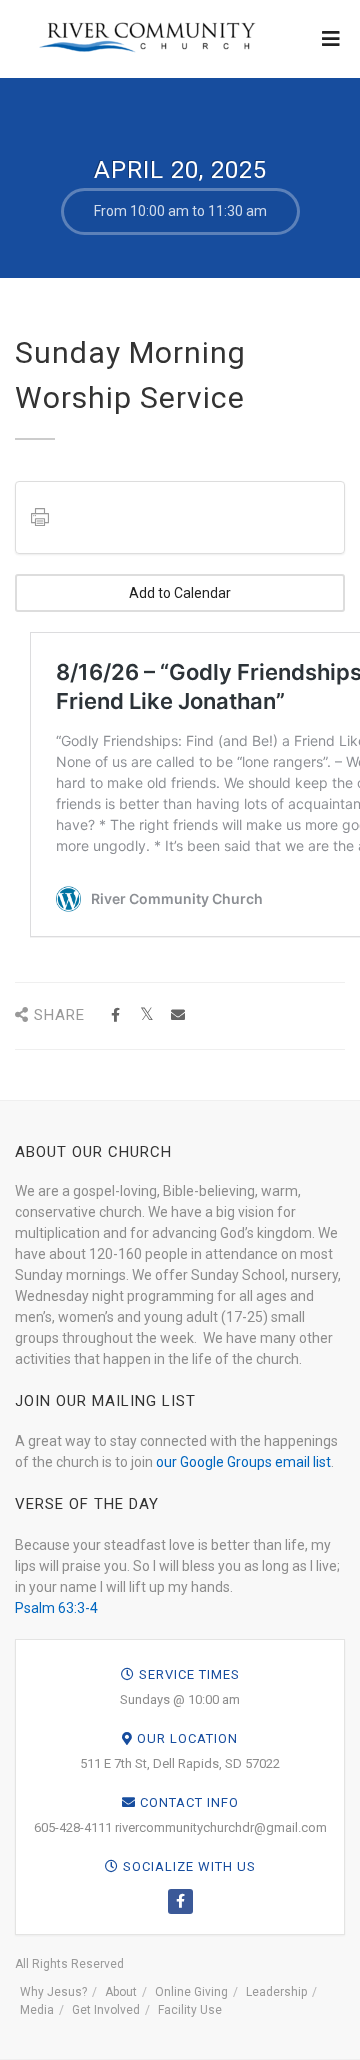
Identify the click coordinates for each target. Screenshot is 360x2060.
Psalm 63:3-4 (56, 1608)
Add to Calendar (180, 593)
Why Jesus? (53, 1992)
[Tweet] (146, 1015)
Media (37, 2010)
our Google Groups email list (243, 1462)
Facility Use (190, 2010)
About (121, 1992)
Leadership (276, 1992)
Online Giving (191, 1992)
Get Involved (106, 2010)
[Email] (177, 1015)
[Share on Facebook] (115, 1015)
